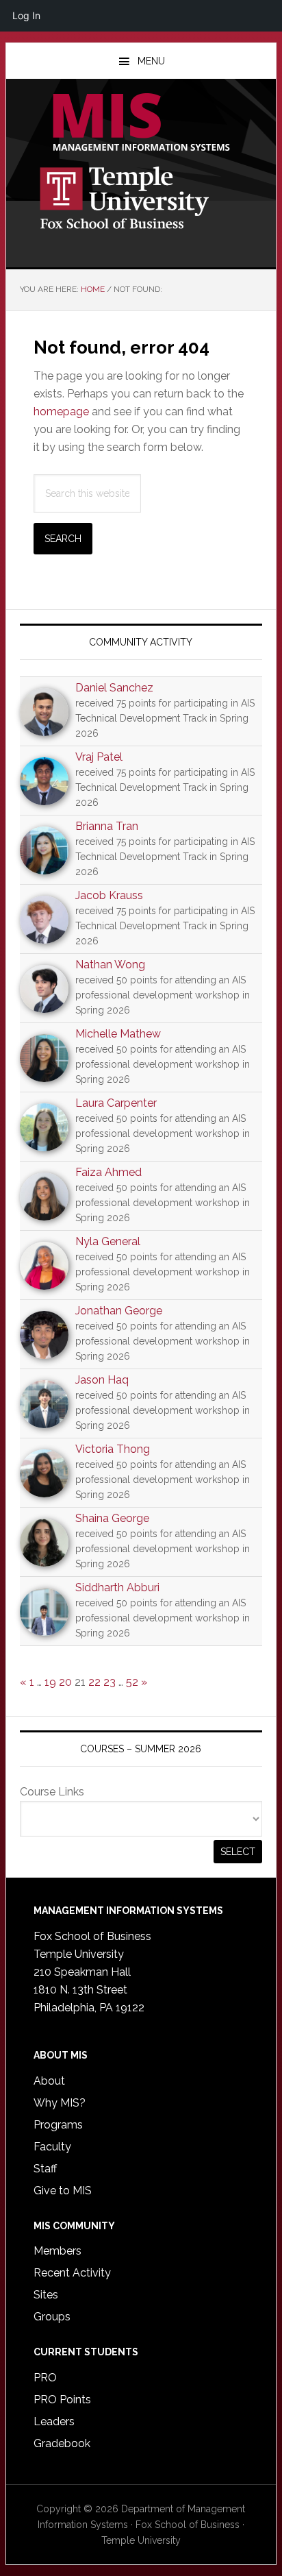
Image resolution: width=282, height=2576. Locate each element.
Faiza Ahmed (108, 1172)
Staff (45, 2169)
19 (50, 1682)
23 (110, 1682)
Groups (52, 2317)
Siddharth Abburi (117, 1587)
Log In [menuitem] (26, 15)
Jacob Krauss (109, 895)
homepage (61, 412)
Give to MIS (63, 2191)
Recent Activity (72, 2273)
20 (65, 1682)
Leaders (54, 2421)
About (49, 2081)
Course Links (52, 1792)
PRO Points (62, 2400)
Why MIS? (60, 2103)
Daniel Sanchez (114, 688)
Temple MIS (141, 123)
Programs (58, 2125)
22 (94, 1682)
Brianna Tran (107, 826)
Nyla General (108, 1241)
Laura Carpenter (116, 1103)
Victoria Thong (113, 1449)
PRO (45, 2378)
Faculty (52, 2147)
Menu (151, 61)
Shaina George (112, 1518)
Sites (46, 2295)
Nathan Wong (110, 965)
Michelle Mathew (118, 1034)
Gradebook (62, 2443)
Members (57, 2251)
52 (132, 1682)
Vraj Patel (99, 757)
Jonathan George (119, 1311)
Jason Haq (102, 1380)
